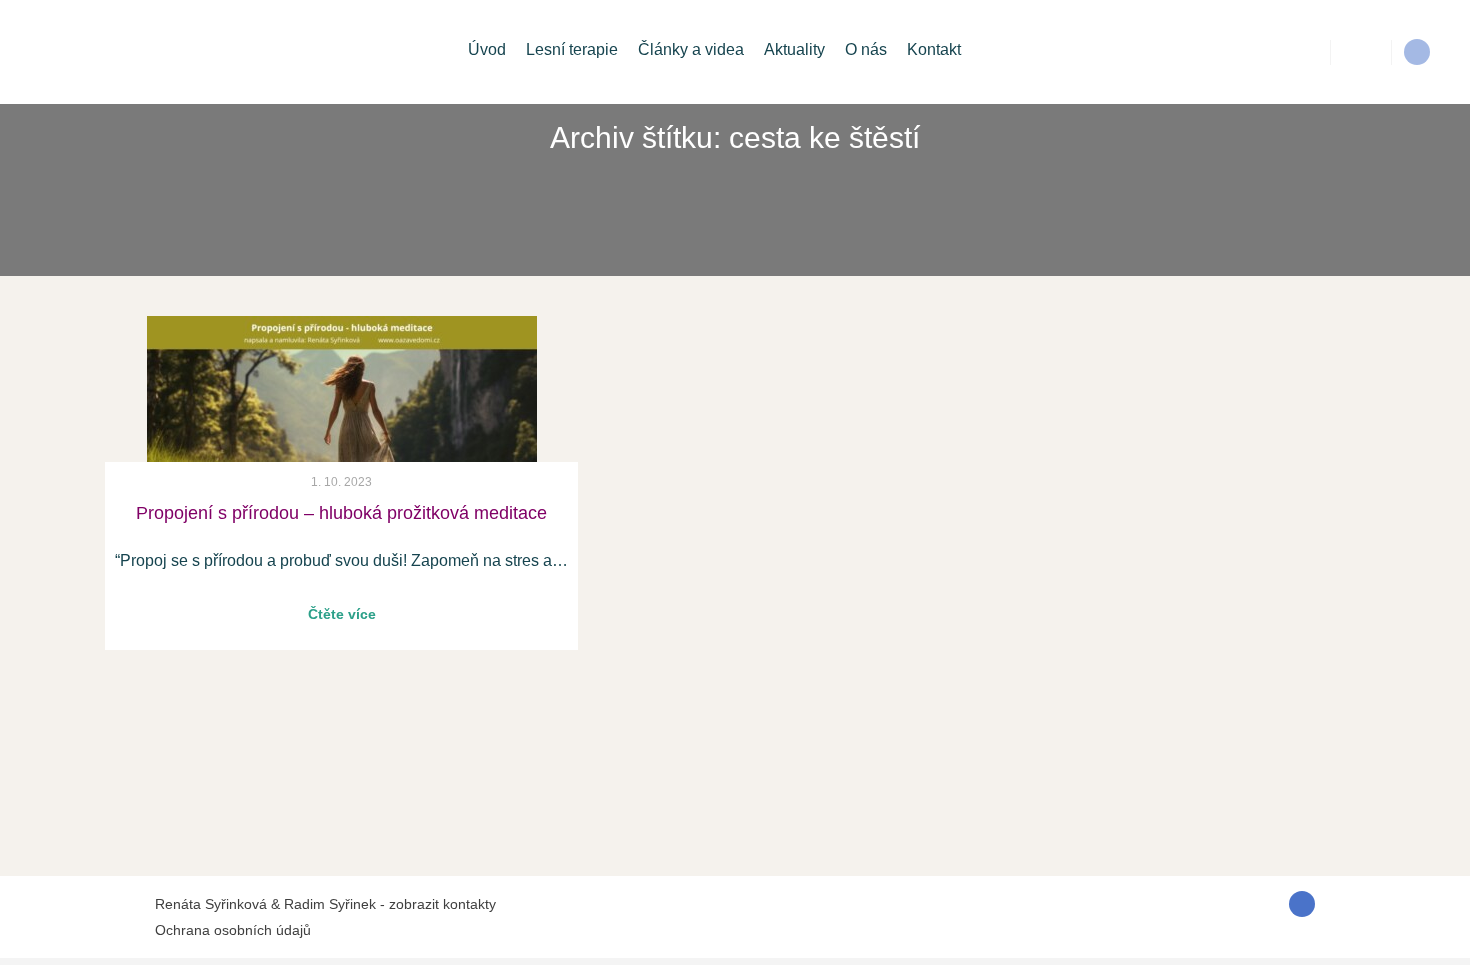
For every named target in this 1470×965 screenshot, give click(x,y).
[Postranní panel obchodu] (1361, 52)
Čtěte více (530, 663)
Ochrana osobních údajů (233, 930)
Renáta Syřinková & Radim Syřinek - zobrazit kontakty (325, 904)
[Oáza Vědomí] (75, 52)
